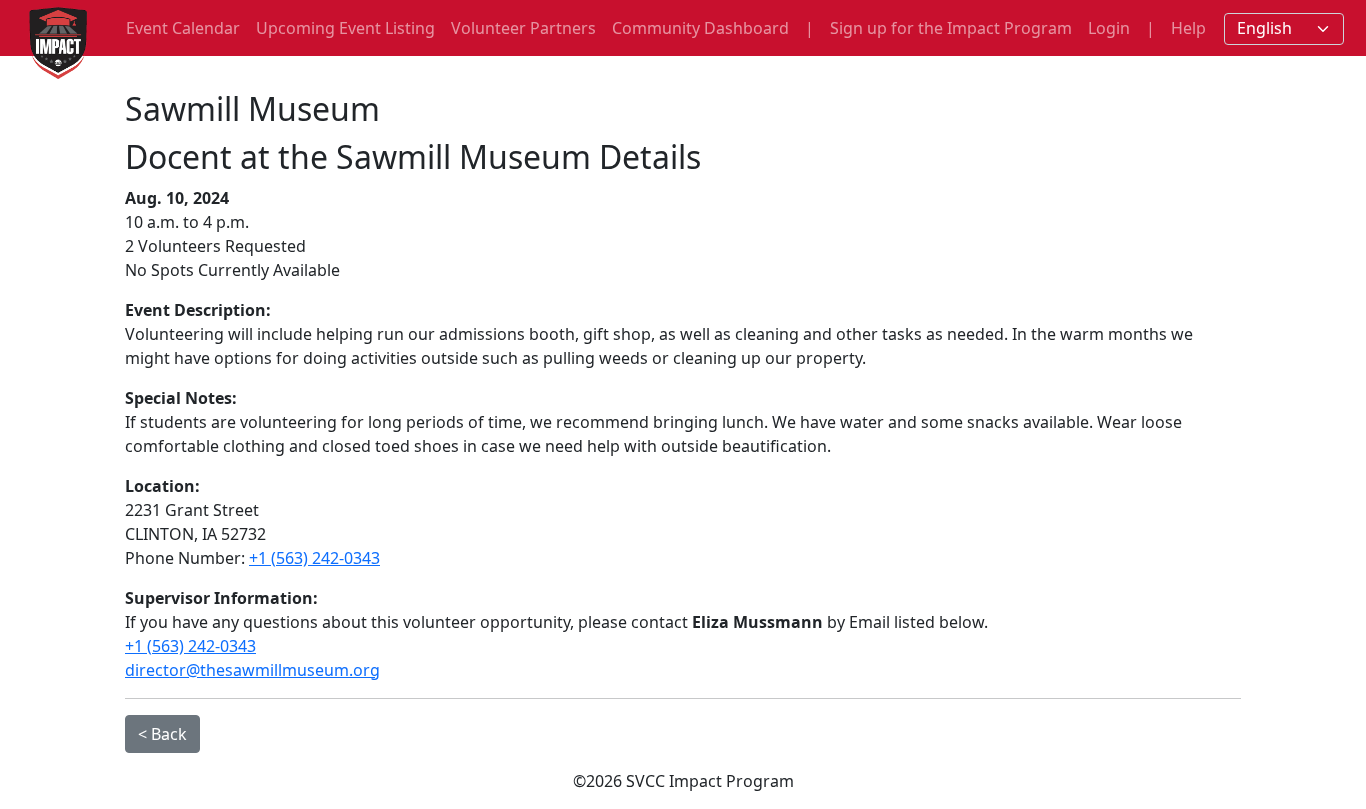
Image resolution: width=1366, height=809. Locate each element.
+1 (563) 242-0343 (314, 558)
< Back (162, 734)
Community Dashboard (700, 28)
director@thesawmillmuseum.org (252, 670)
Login (1109, 28)
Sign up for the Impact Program (951, 28)
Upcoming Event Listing (345, 28)
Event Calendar (183, 28)
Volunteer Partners (523, 28)
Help (1188, 28)
